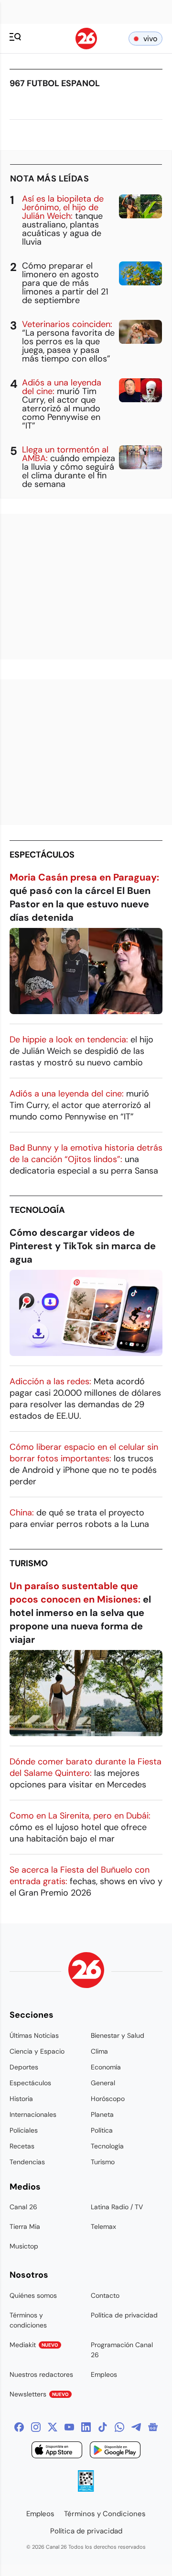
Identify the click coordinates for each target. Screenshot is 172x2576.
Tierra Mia (25, 2226)
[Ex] (53, 2427)
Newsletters (39, 2394)
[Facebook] (19, 2427)
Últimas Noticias (34, 2035)
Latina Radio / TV (117, 2207)
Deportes (24, 2067)
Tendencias (27, 2162)
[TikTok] (103, 2427)
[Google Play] (115, 2451)
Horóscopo (108, 2099)
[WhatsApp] (119, 2427)
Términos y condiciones (28, 2320)
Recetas (22, 2146)
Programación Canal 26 (122, 2350)
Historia (21, 2099)
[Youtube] (69, 2427)
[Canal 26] (86, 1972)
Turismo (29, 1563)
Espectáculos (42, 855)
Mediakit (34, 2345)
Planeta (102, 2114)
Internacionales (33, 2114)
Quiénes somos (33, 2295)
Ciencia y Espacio (37, 2051)
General (103, 2083)
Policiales (24, 2130)
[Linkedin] (86, 2427)
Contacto (105, 2295)
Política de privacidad (124, 2315)
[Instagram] (36, 2427)
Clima (99, 2051)
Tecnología (37, 1210)
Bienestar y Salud (118, 2035)
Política (102, 2130)
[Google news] (153, 2427)
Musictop (24, 2246)
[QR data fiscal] (86, 2489)
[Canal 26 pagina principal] (86, 47)
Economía (106, 2067)
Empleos (104, 2374)
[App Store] (57, 2451)
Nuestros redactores (41, 2374)
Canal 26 (23, 2207)
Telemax (103, 2226)
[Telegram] (136, 2427)
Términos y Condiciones (105, 2514)
